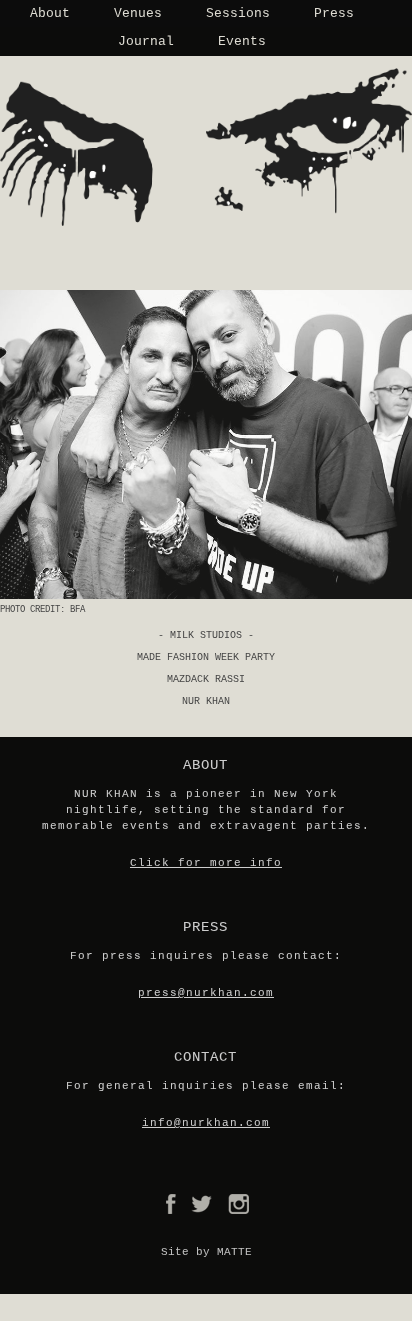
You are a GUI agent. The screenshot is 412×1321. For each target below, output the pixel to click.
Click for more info (206, 863)
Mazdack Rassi (206, 679)
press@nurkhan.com (206, 993)
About (50, 13)
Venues (138, 13)
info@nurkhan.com (206, 1123)
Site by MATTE (206, 1252)
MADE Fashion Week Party (206, 657)
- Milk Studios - (206, 635)
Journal (146, 41)
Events (242, 41)
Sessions (238, 13)
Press (334, 13)
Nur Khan (206, 701)
